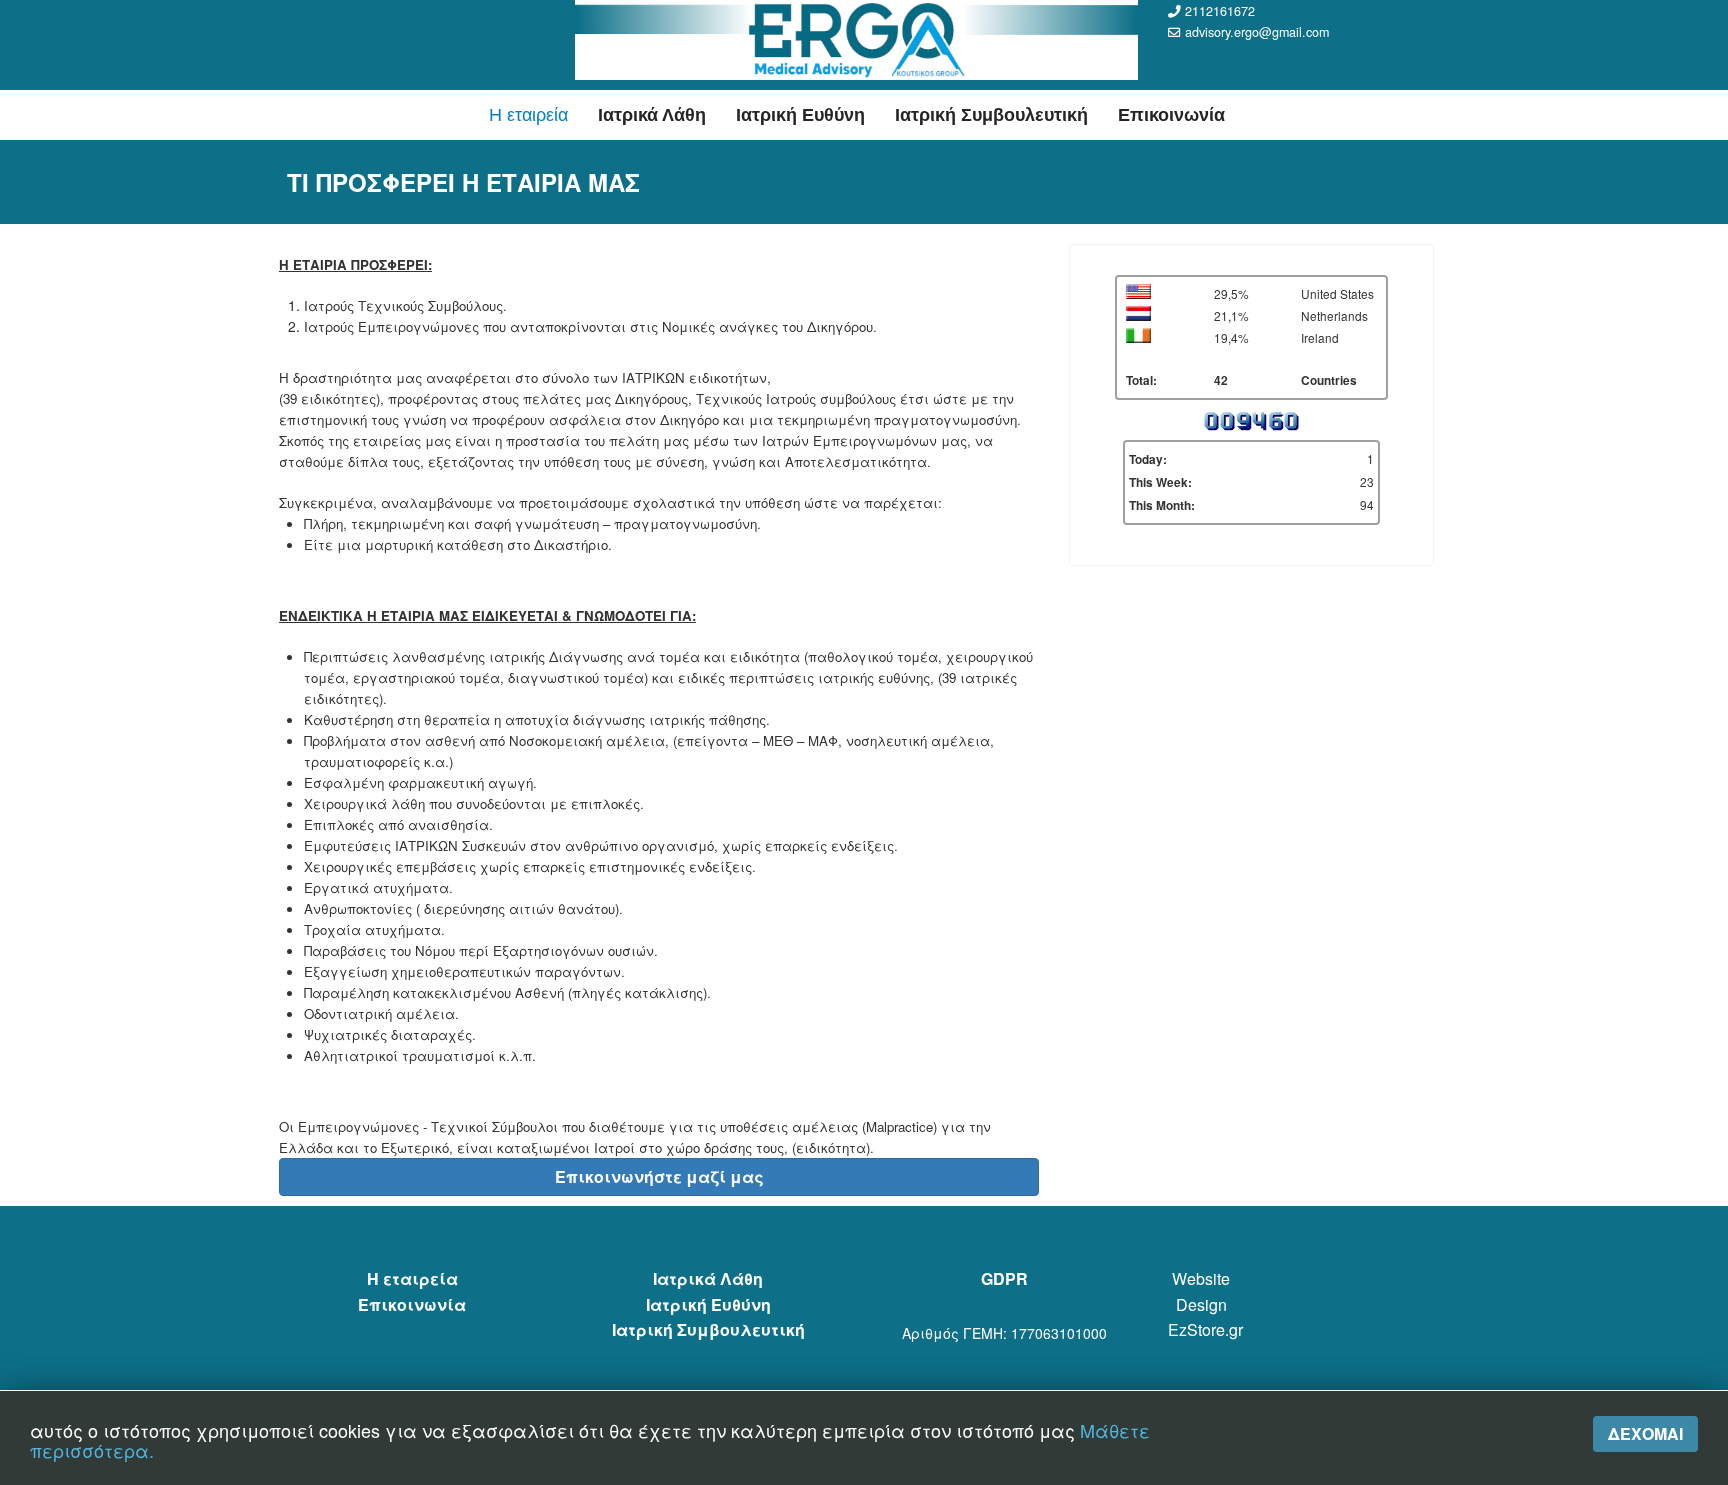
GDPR (1004, 1278)
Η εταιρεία (528, 115)
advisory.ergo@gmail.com (1257, 32)
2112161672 (1220, 11)
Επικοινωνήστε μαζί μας (659, 1176)
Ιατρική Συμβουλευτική (991, 115)
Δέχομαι (1645, 1433)
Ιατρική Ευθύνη (800, 115)
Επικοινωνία (1171, 115)
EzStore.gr (1205, 1329)
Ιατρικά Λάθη (652, 115)
